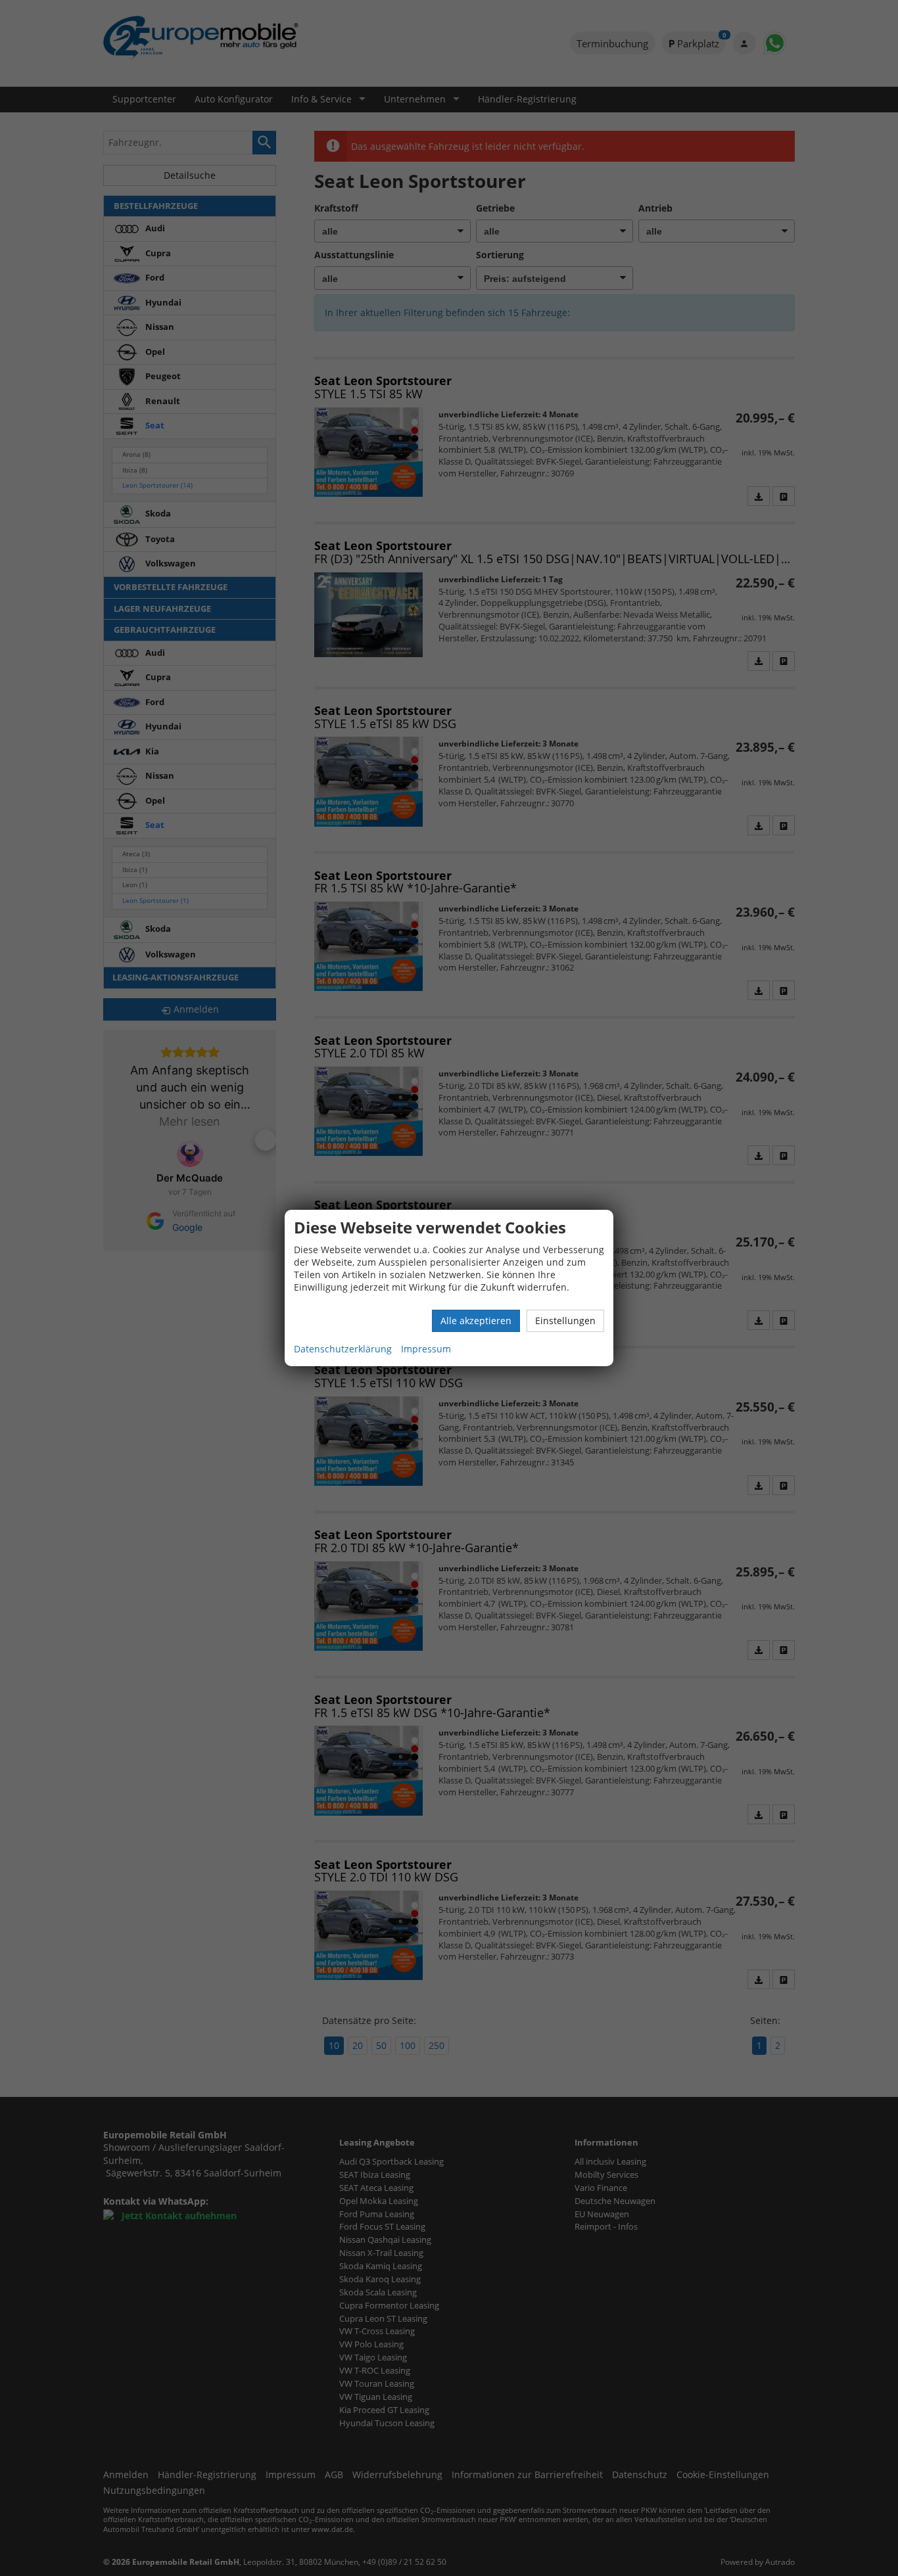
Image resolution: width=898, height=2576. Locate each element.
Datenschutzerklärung (343, 1349)
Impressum (426, 1349)
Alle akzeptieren (476, 1321)
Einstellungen (565, 1321)
